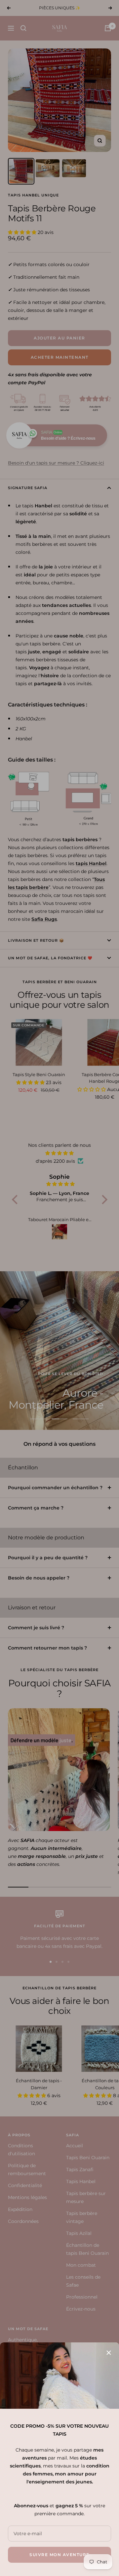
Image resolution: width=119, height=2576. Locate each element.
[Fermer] (109, 2353)
